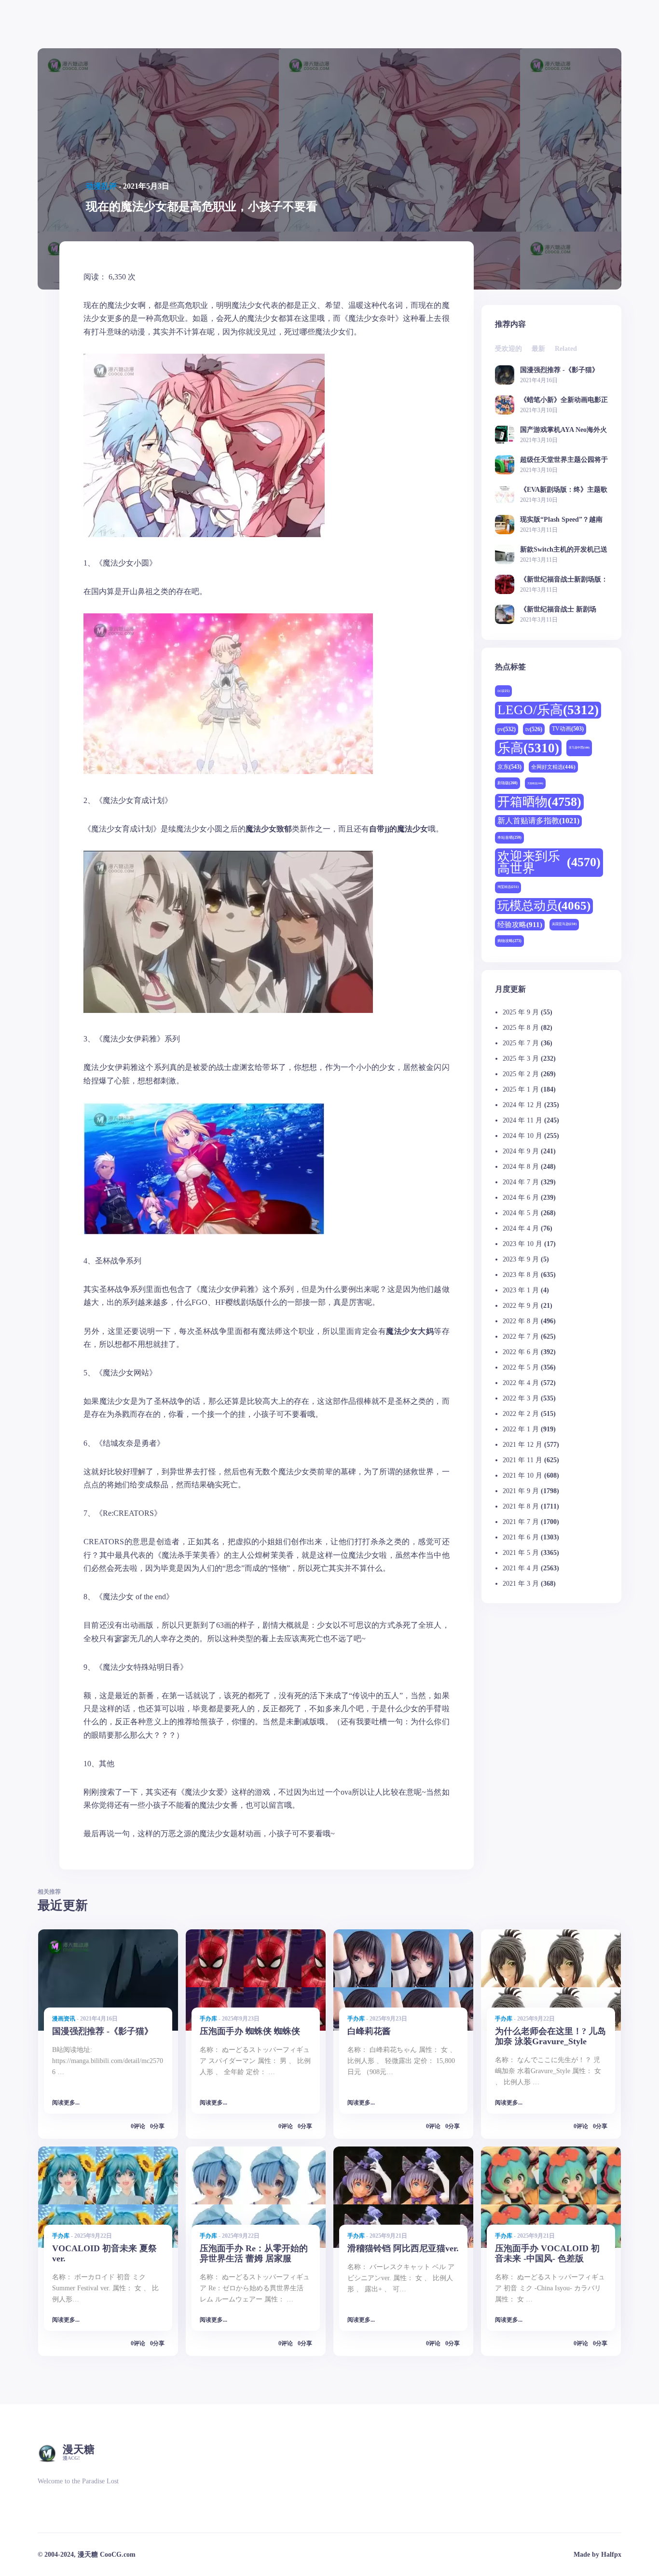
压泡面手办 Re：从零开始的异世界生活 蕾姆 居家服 (254, 2253)
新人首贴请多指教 (538, 821)
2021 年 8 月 (521, 1506)
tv (534, 729)
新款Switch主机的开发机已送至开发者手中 (564, 549)
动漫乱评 (101, 186)
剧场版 (508, 783)
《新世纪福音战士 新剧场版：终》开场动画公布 (558, 609)
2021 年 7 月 (521, 1522)
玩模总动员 (544, 906)
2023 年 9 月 (521, 1259)
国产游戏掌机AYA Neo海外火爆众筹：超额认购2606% (563, 430)
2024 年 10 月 (522, 1136)
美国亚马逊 (564, 924)
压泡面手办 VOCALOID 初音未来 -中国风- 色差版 (547, 2253)
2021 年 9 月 (521, 1491)
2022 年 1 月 (521, 1429)
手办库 (208, 2019)
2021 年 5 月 (521, 1553)
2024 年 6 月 (521, 1198)
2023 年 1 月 (521, 1290)
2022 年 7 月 (521, 1336)
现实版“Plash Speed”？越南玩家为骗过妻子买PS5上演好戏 (563, 519)
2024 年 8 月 (521, 1167)
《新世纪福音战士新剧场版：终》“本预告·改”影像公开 (564, 579)
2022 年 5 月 (521, 1367)
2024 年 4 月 (521, 1228)
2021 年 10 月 (522, 1475)
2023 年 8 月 (521, 1275)
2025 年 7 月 (521, 1043)
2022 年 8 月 (521, 1321)
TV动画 (568, 729)
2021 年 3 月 (521, 1584)
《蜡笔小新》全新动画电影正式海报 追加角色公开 (564, 400)
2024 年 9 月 (521, 1151)
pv (507, 729)
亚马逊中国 (579, 748)
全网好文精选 (553, 767)
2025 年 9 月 (521, 1012)
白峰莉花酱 (369, 2031)
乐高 (528, 748)
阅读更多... (66, 2103)
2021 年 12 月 (522, 1445)
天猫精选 (535, 783)
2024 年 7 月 (521, 1182)
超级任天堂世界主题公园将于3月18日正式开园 (564, 460)
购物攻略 (509, 941)
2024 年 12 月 (522, 1105)
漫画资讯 (64, 2019)
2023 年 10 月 (522, 1244)
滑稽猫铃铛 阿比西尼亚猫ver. (403, 2248)
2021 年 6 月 (521, 1537)
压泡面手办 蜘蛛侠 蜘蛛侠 (250, 2031)
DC (503, 691)
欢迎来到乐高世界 (549, 863)
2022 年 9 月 (521, 1306)
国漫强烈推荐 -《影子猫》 (559, 370)
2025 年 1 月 (521, 1089)
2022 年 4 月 (521, 1383)
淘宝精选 (508, 887)
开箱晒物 (539, 802)
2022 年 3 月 (521, 1398)
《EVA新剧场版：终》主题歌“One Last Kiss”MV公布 (564, 490)
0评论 (138, 2126)
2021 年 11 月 (522, 1460)
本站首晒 (509, 838)
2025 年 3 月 (521, 1059)
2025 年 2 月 (521, 1074)
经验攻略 (520, 924)
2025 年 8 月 (521, 1028)
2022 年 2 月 (521, 1414)
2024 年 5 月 (521, 1213)
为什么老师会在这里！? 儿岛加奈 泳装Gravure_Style (550, 2036)
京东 (509, 767)
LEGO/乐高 (548, 710)
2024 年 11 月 (522, 1120)
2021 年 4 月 (521, 1568)
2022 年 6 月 (521, 1352)
